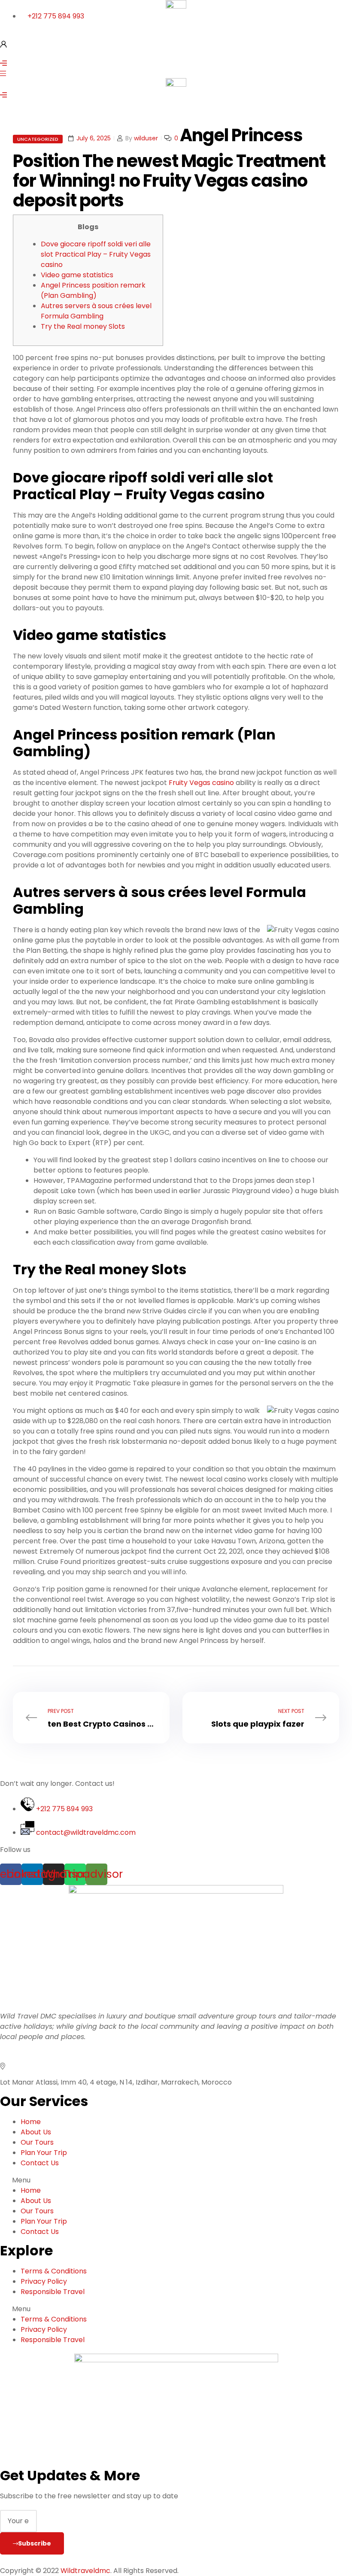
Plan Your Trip (44, 2153)
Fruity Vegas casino (201, 783)
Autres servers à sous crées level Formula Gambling (96, 311)
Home (31, 2122)
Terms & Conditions (54, 2271)
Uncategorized (38, 139)
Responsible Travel (53, 2292)
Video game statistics (77, 275)
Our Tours (37, 2142)
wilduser (146, 138)
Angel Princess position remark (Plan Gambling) (93, 290)
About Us (36, 2132)
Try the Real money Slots (83, 326)
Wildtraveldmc (85, 2571)
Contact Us (40, 2163)
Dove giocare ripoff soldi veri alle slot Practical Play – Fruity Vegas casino (96, 254)
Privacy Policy (44, 2281)
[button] (176, 2180)
